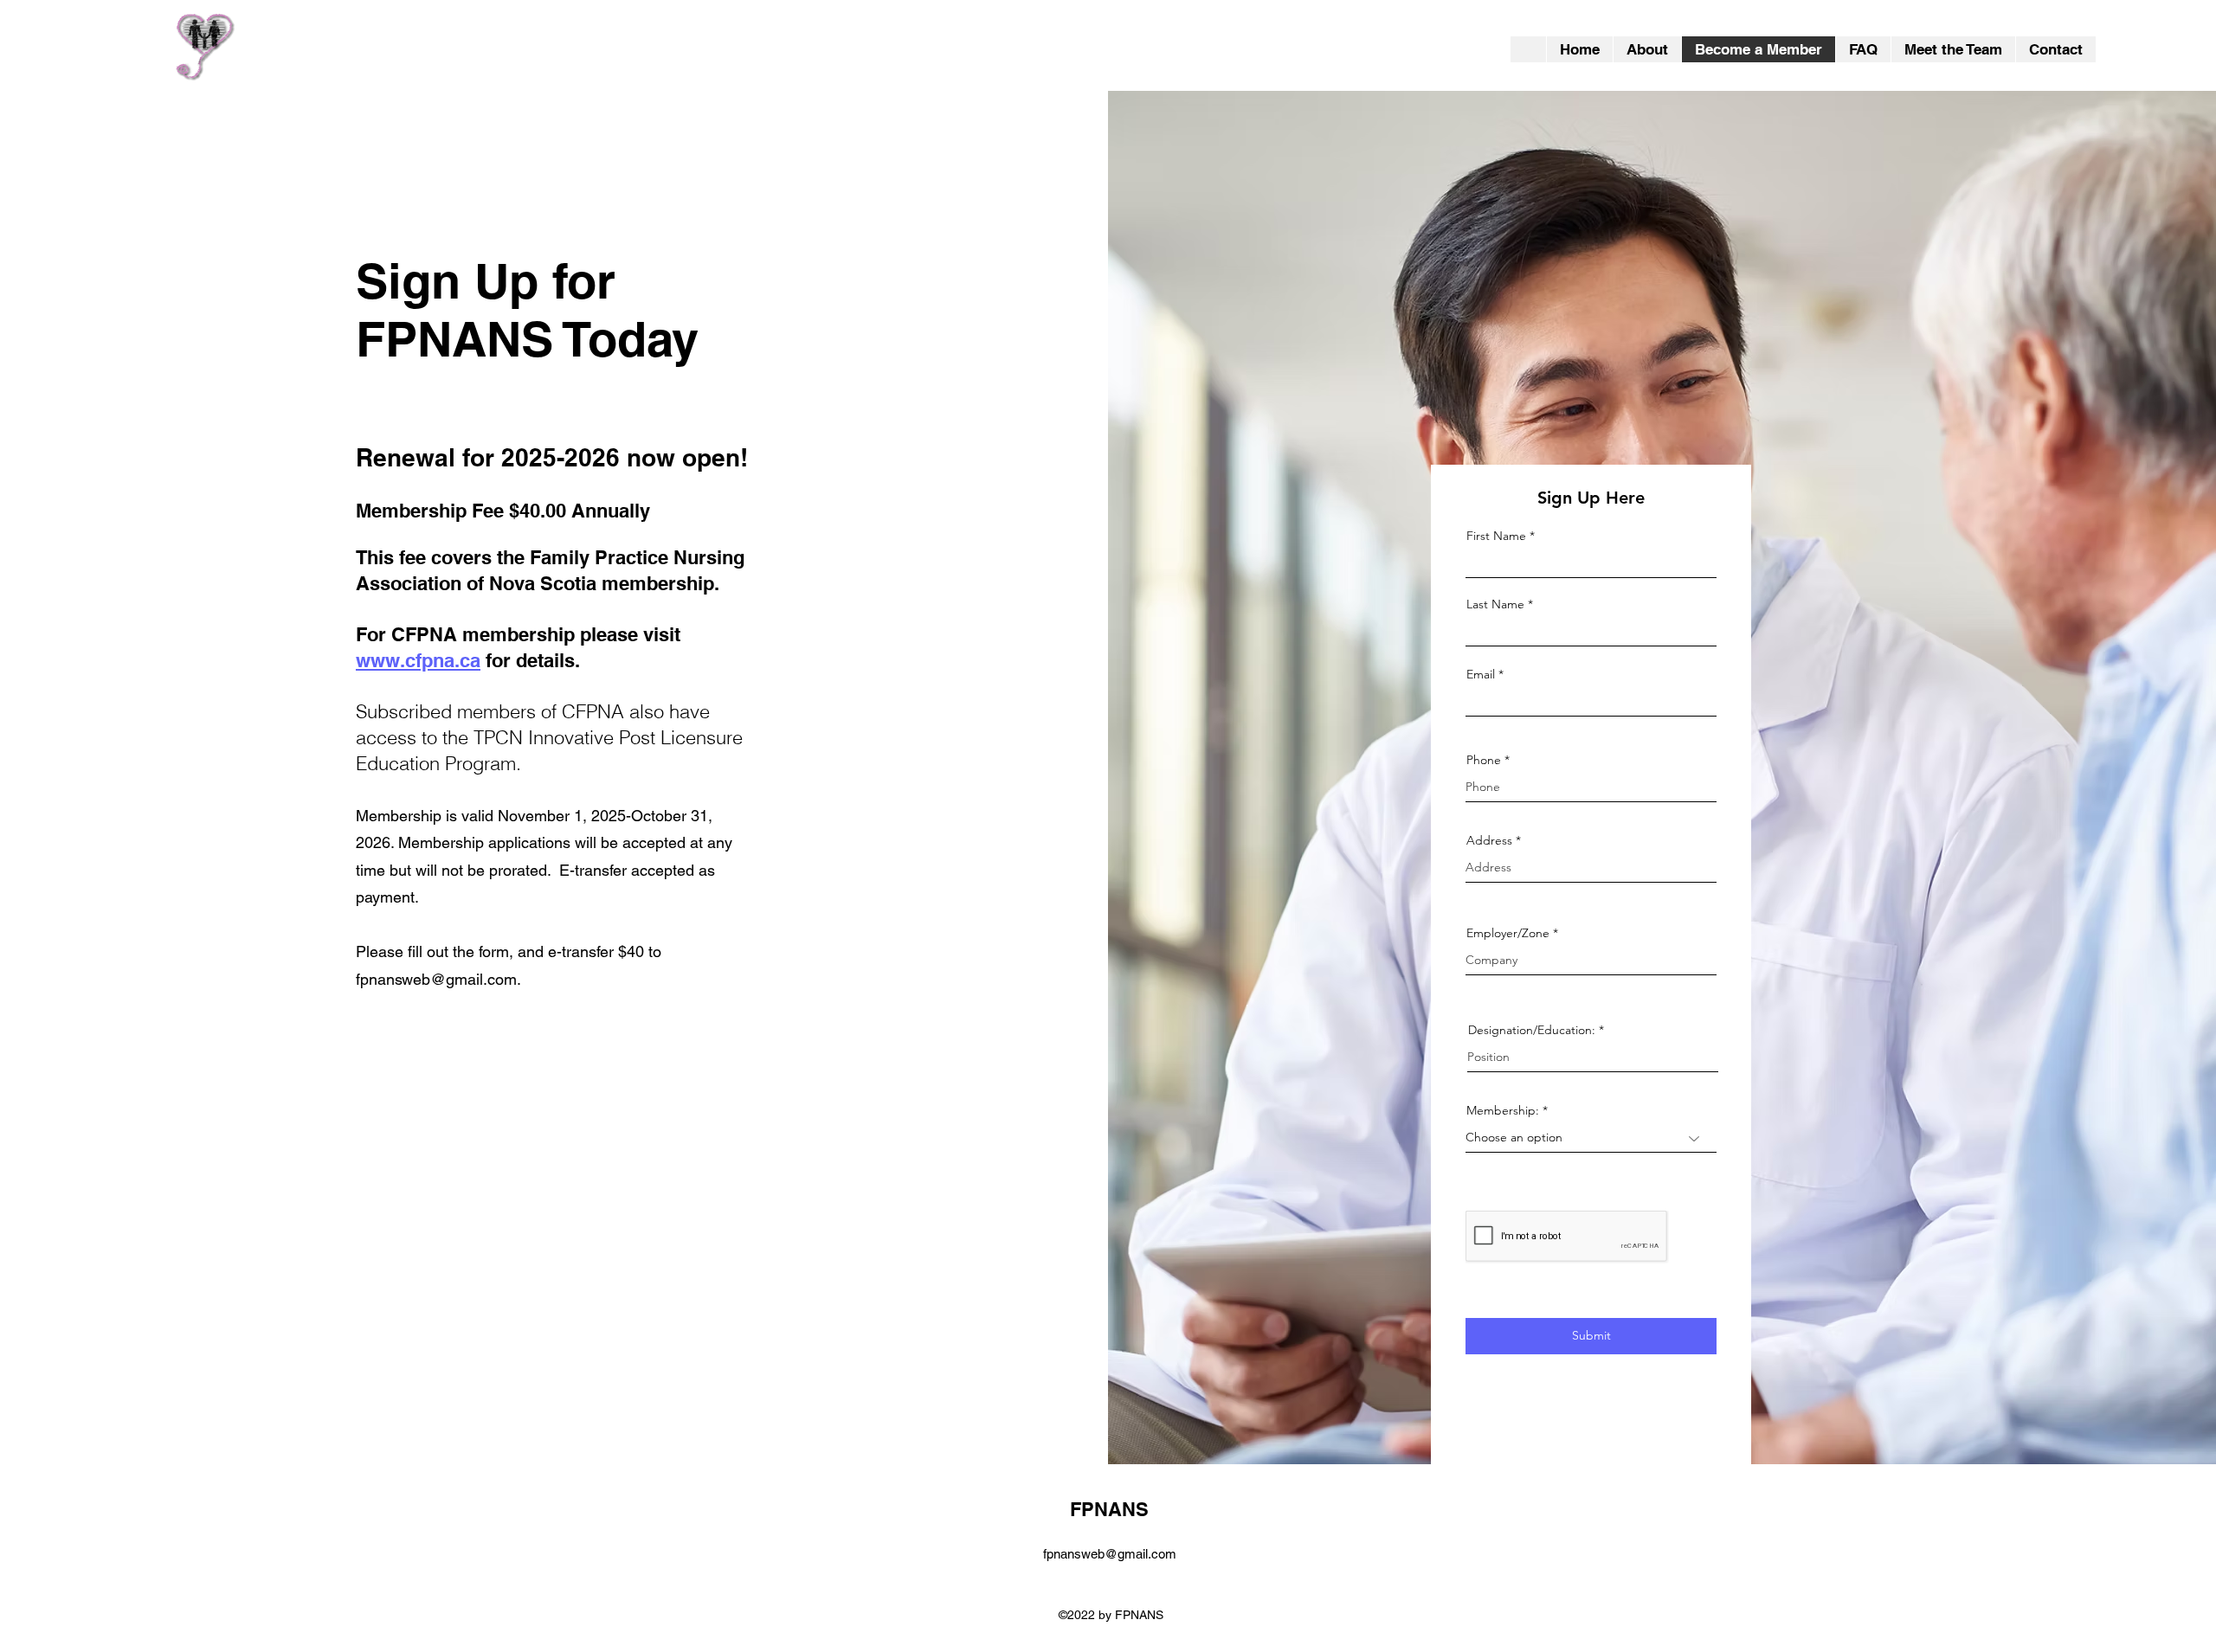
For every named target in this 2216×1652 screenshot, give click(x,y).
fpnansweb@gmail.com (436, 979)
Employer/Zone (1508, 933)
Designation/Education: (1532, 1030)
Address (1489, 840)
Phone (1484, 760)
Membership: (1503, 1110)
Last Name (1495, 604)
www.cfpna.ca (418, 660)
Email (1481, 674)
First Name (1496, 536)
